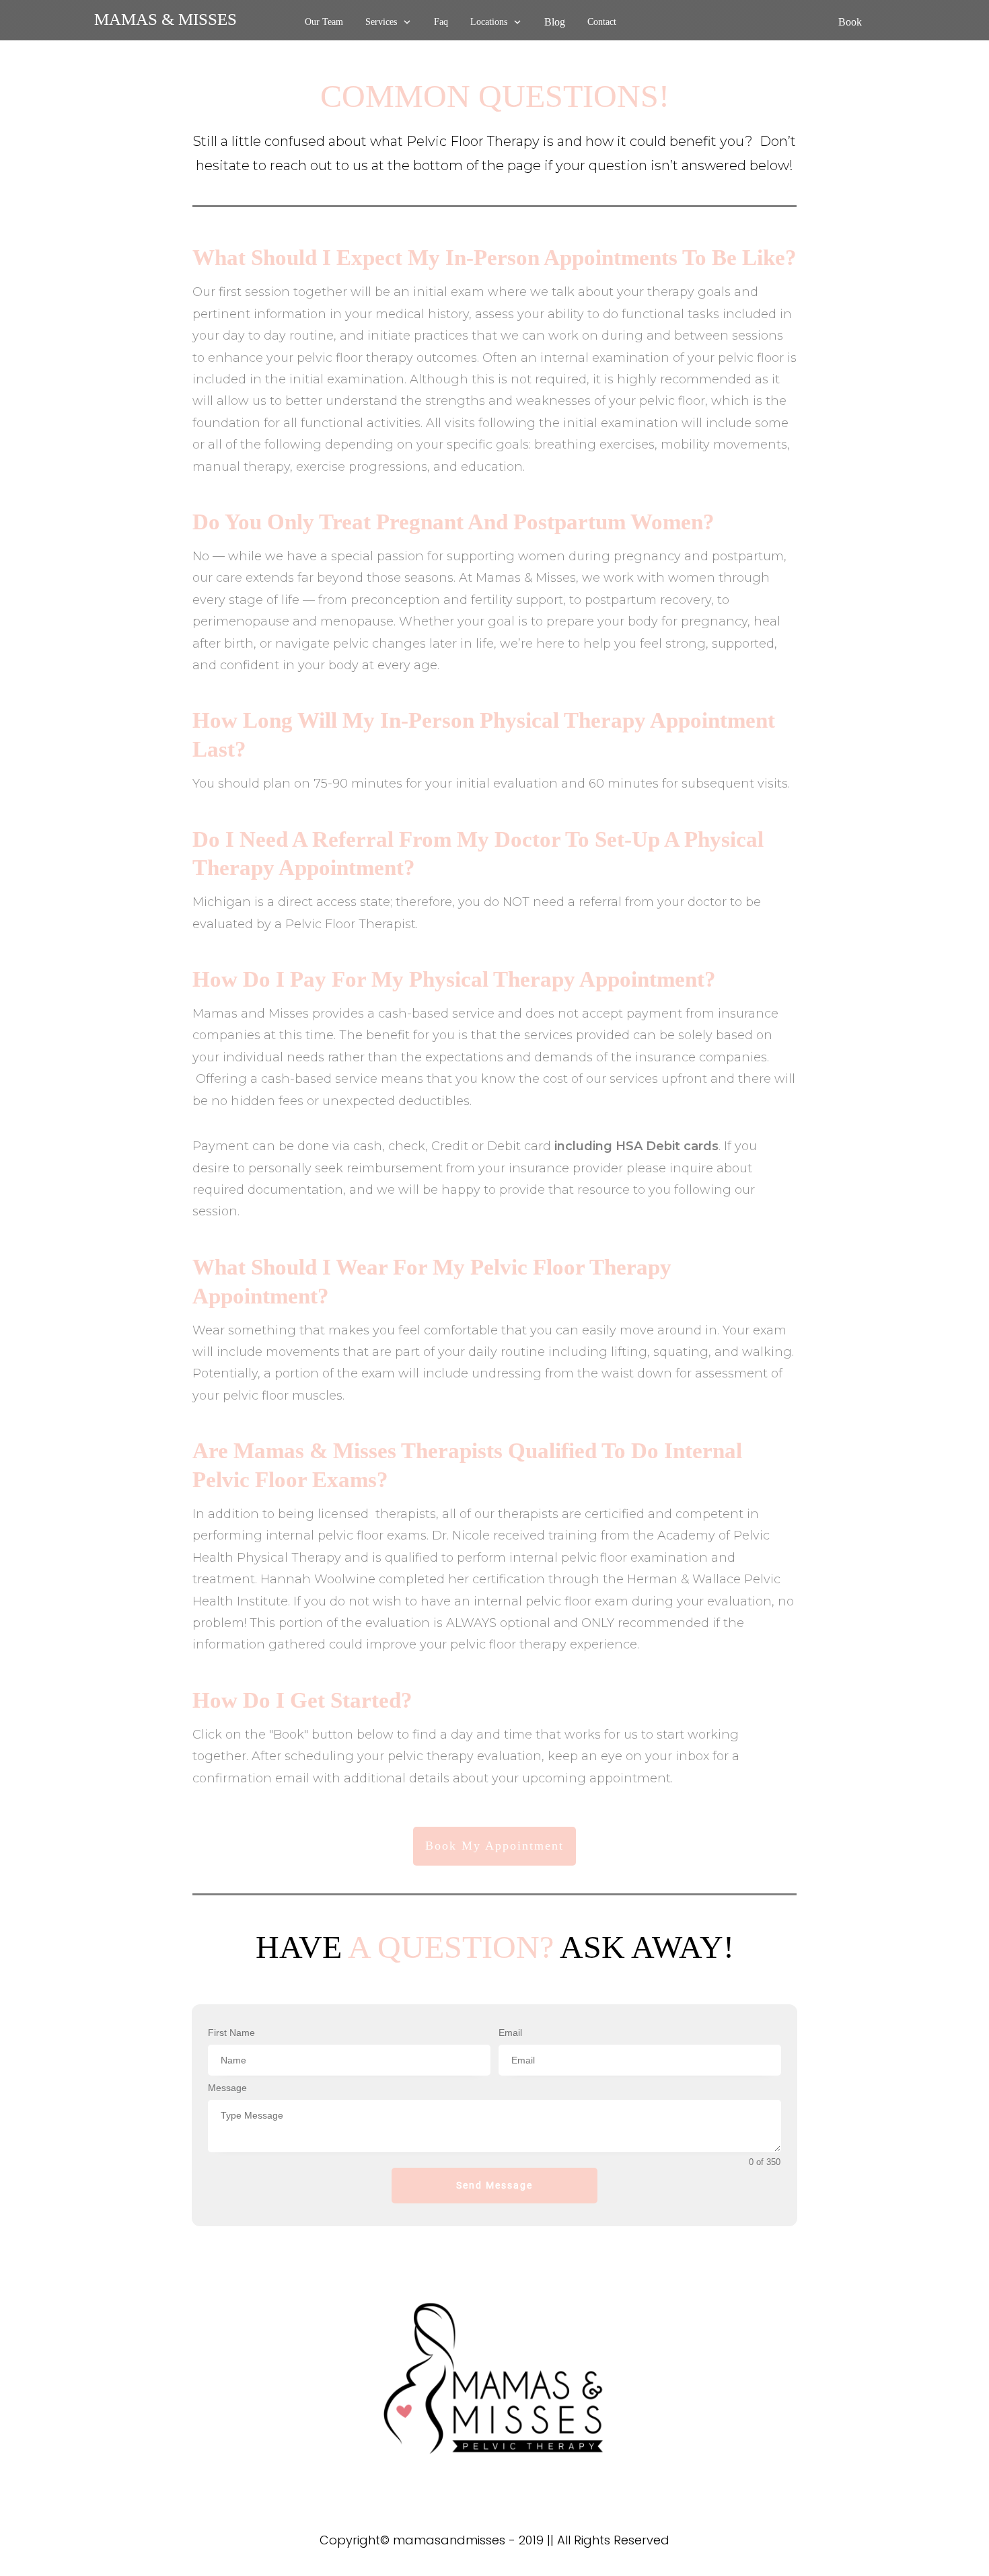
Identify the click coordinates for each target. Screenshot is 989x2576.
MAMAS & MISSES (166, 19)
